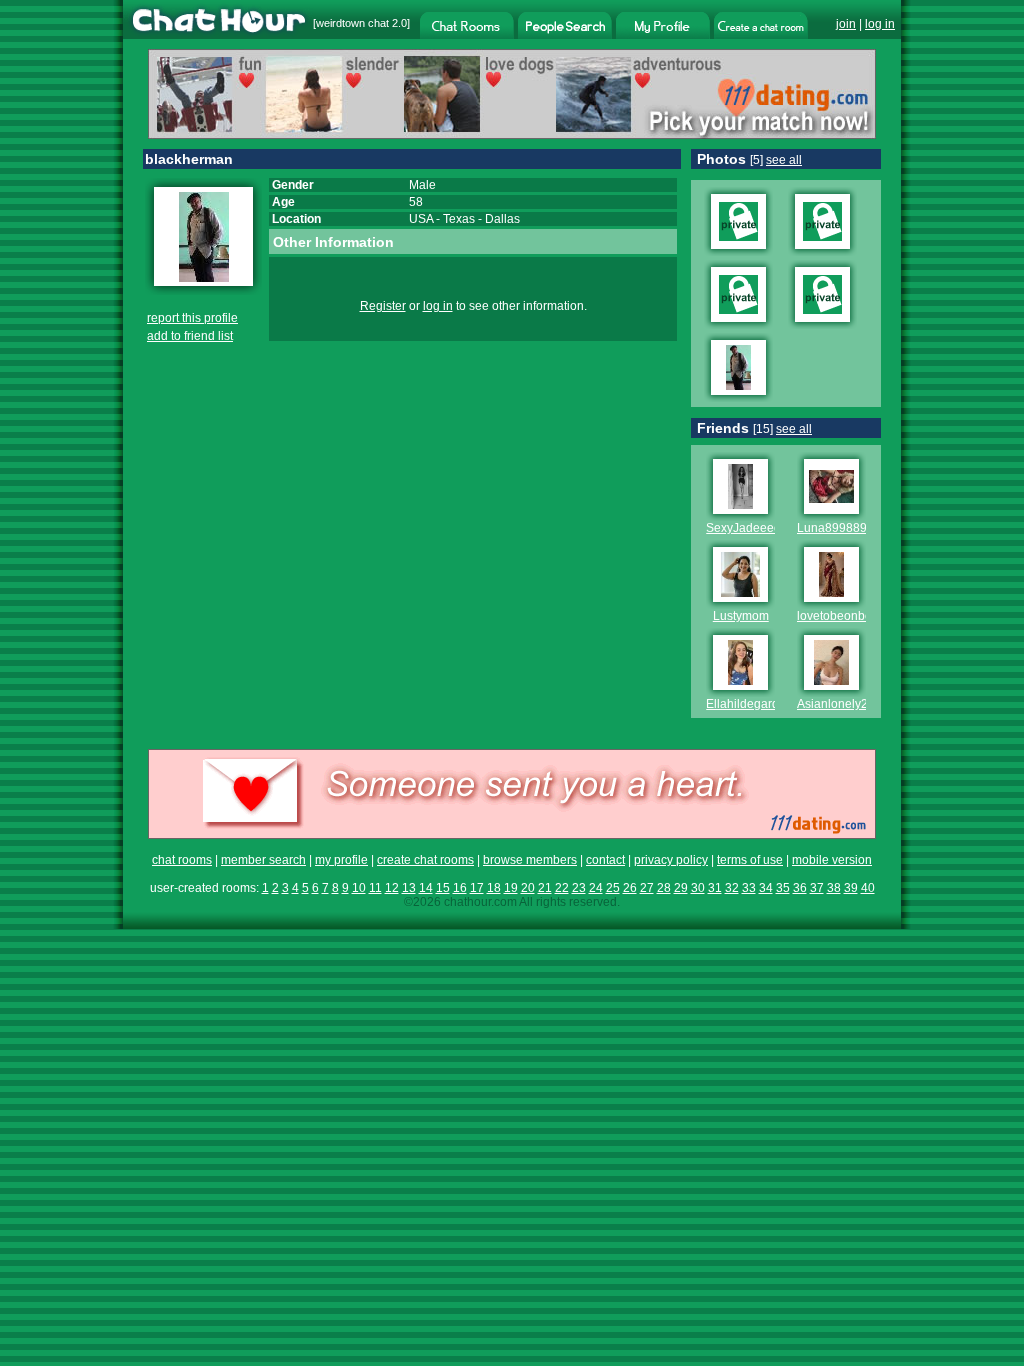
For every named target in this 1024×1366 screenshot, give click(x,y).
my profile (341, 860)
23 (579, 888)
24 (596, 888)
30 (698, 888)
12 (392, 888)
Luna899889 (832, 528)
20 (528, 888)
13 (409, 888)
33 (749, 888)
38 (834, 888)
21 (545, 888)
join (846, 24)
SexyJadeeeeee (750, 528)
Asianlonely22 (836, 704)
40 (868, 888)
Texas (459, 219)
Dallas (502, 219)
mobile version (832, 860)
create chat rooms (425, 860)
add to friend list (190, 336)
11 (375, 888)
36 (800, 888)
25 (613, 888)
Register (383, 306)
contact (605, 860)
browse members (530, 860)
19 (511, 888)
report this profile (192, 318)
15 (443, 888)
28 (664, 888)
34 (766, 888)
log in (880, 24)
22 (562, 888)
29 (681, 888)
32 (732, 888)
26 (630, 888)
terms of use (750, 860)
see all (784, 160)
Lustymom (741, 616)
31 (715, 888)
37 (817, 888)
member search (263, 860)
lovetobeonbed (838, 616)
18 (494, 888)
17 (477, 888)
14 (426, 888)
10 (359, 888)
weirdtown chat (352, 23)
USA (421, 219)
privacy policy (671, 860)
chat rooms (182, 860)
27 (647, 888)
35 (783, 888)
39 (851, 888)
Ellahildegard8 (746, 704)
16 (460, 888)
